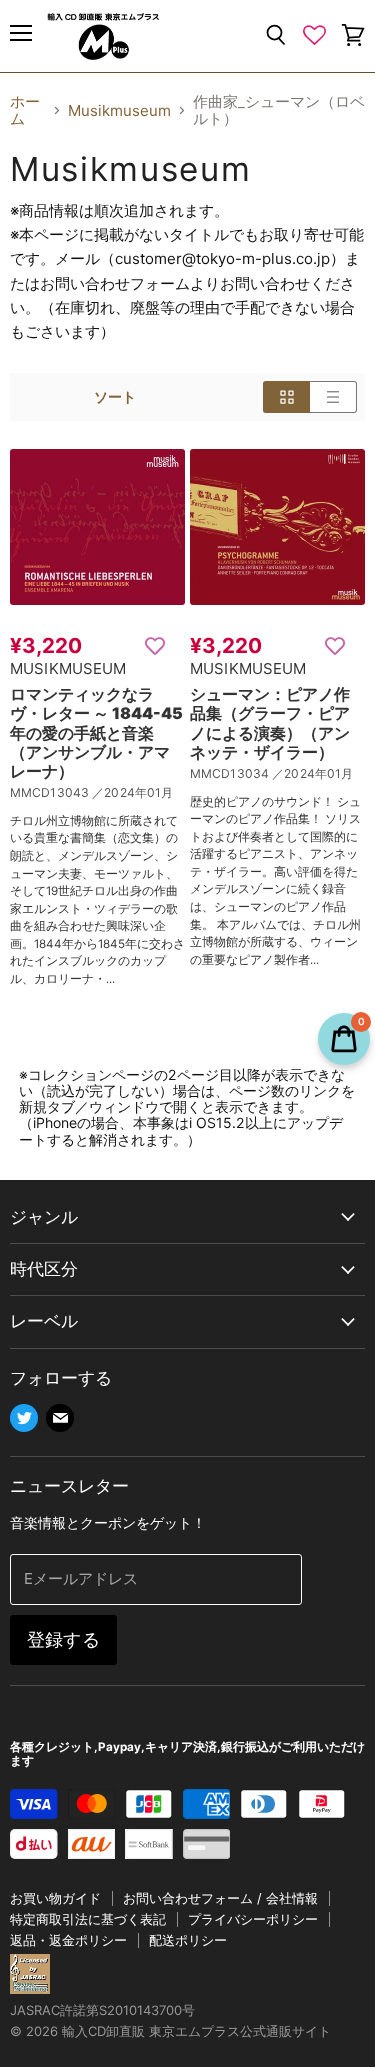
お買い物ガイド (55, 1898)
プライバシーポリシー (253, 1919)
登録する (63, 1639)
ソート (115, 397)
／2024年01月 (132, 792)
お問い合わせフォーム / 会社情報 (220, 1898)
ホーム (25, 110)
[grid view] (286, 397)
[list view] (333, 397)
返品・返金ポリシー (68, 1940)
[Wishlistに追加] (155, 645)
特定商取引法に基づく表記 (88, 1919)
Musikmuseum (119, 110)
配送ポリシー (188, 1940)
